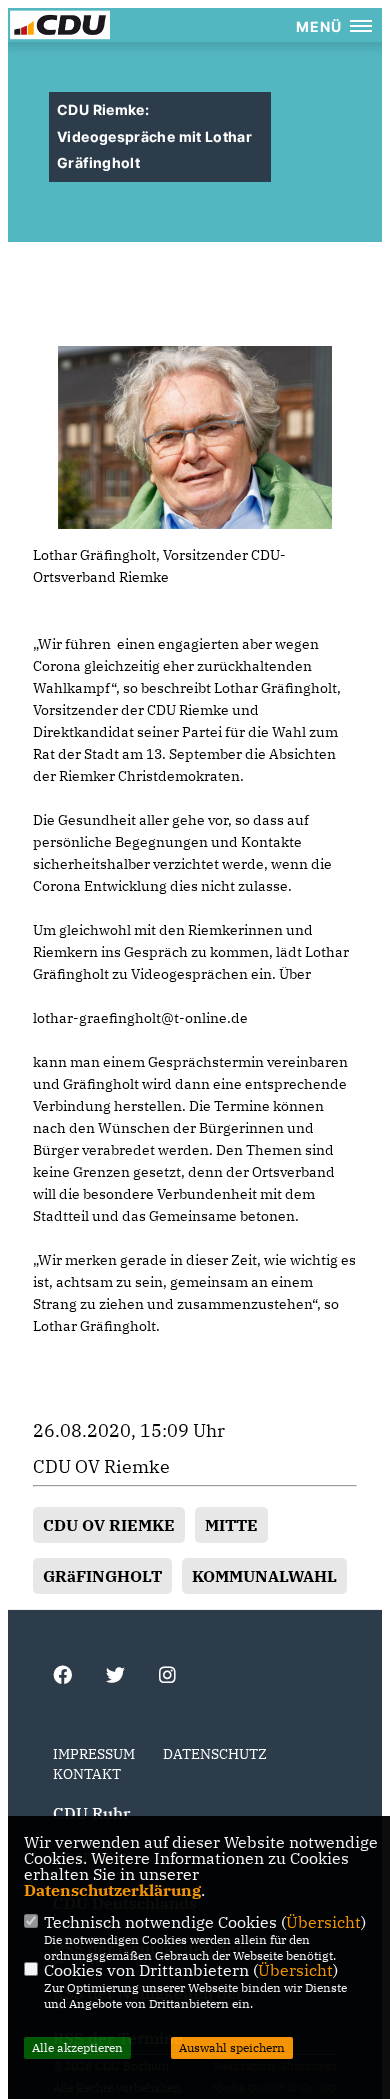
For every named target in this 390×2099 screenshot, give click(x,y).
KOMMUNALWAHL (264, 1576)
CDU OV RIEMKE (109, 1525)
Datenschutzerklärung (112, 1890)
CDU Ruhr (91, 1813)
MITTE (231, 1525)
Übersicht (323, 1922)
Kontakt (87, 1774)
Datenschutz (215, 1754)
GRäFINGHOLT (102, 1576)
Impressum (94, 1754)
